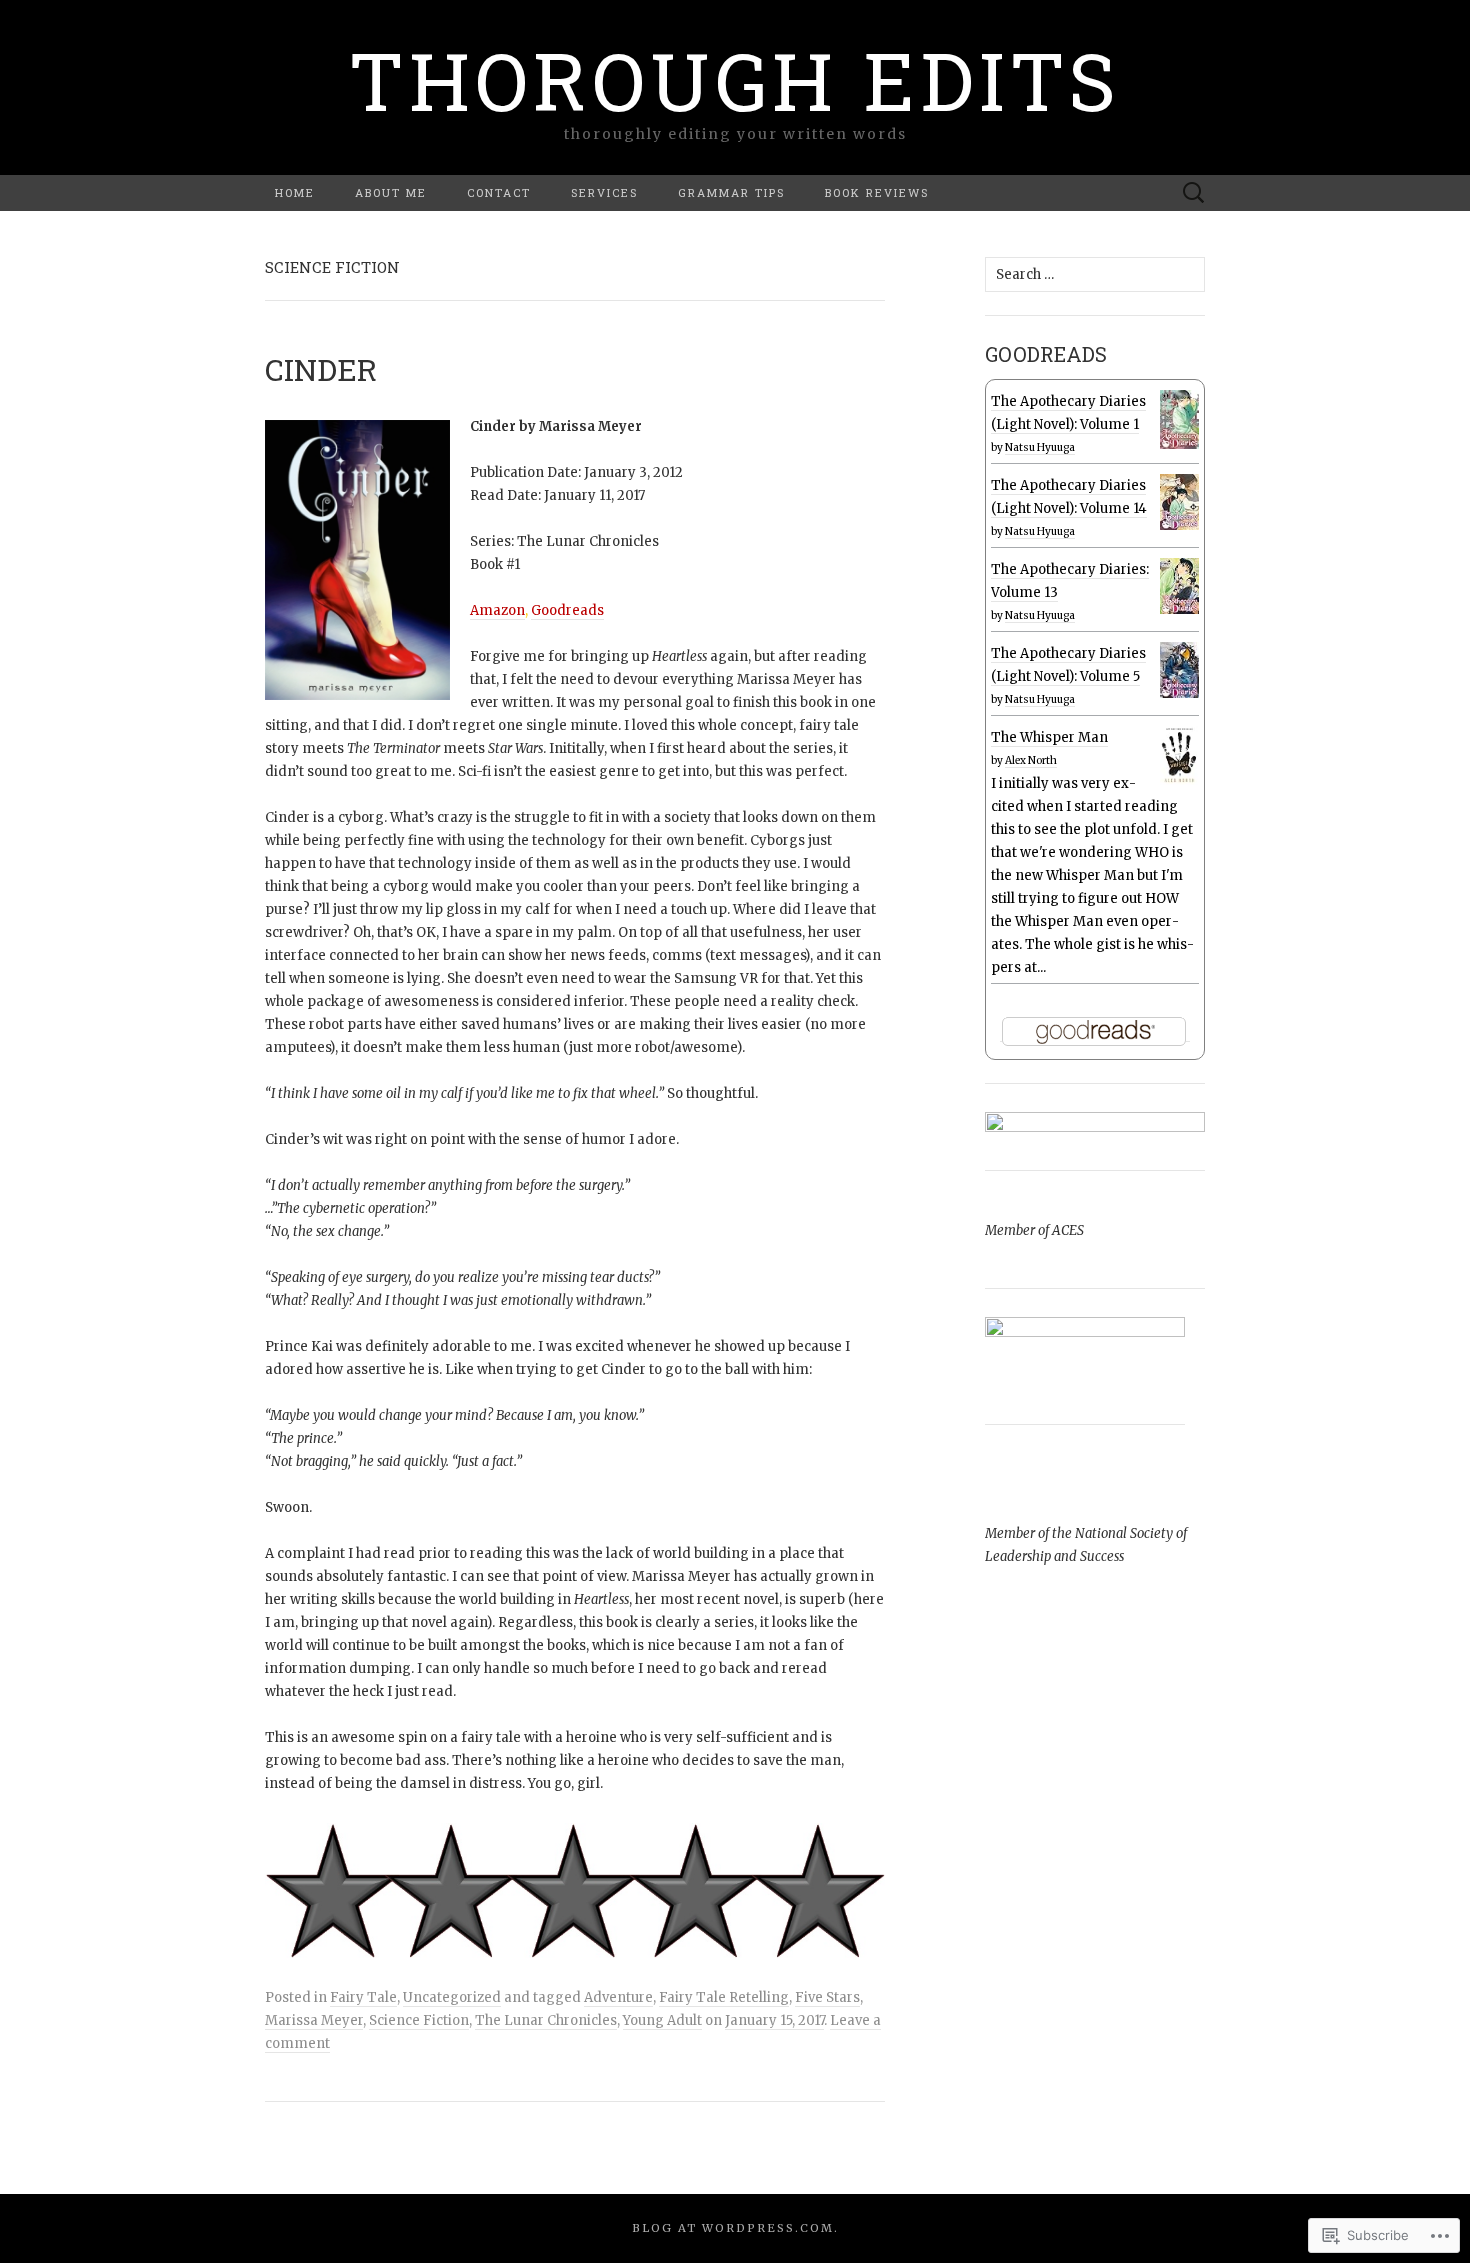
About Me (391, 192)
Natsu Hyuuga (1040, 447)
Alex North (1031, 760)
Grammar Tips (731, 192)
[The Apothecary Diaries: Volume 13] (1179, 586)
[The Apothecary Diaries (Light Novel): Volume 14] (1179, 502)
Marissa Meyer (314, 2020)
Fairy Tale (363, 1997)
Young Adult (662, 2020)
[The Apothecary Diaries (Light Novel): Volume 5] (1179, 670)
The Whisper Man (1049, 737)
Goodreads (567, 610)
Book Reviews (877, 192)
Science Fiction (419, 2020)
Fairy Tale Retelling (724, 1997)
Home (295, 192)
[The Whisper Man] (1179, 755)
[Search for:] (1194, 193)
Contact (499, 192)
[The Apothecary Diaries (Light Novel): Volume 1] (1179, 419)
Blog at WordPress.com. (735, 2228)
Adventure (618, 1997)
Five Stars (827, 1997)
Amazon (497, 610)
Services (604, 192)
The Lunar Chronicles (546, 2020)
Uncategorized (452, 1997)
